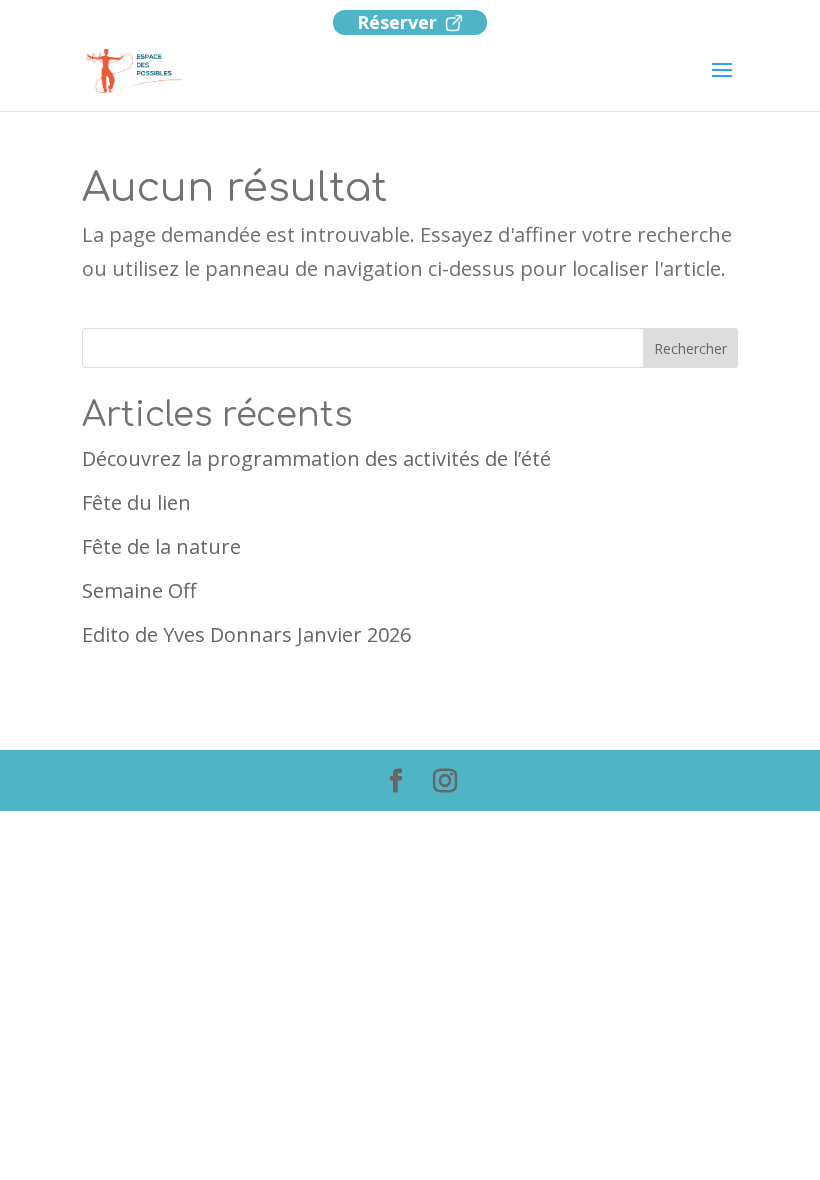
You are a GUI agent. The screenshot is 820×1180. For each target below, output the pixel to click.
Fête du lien (136, 502)
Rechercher (690, 348)
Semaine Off (139, 590)
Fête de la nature (161, 546)
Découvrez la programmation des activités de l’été (316, 458)
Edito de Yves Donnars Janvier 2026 (246, 634)
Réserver (397, 22)
